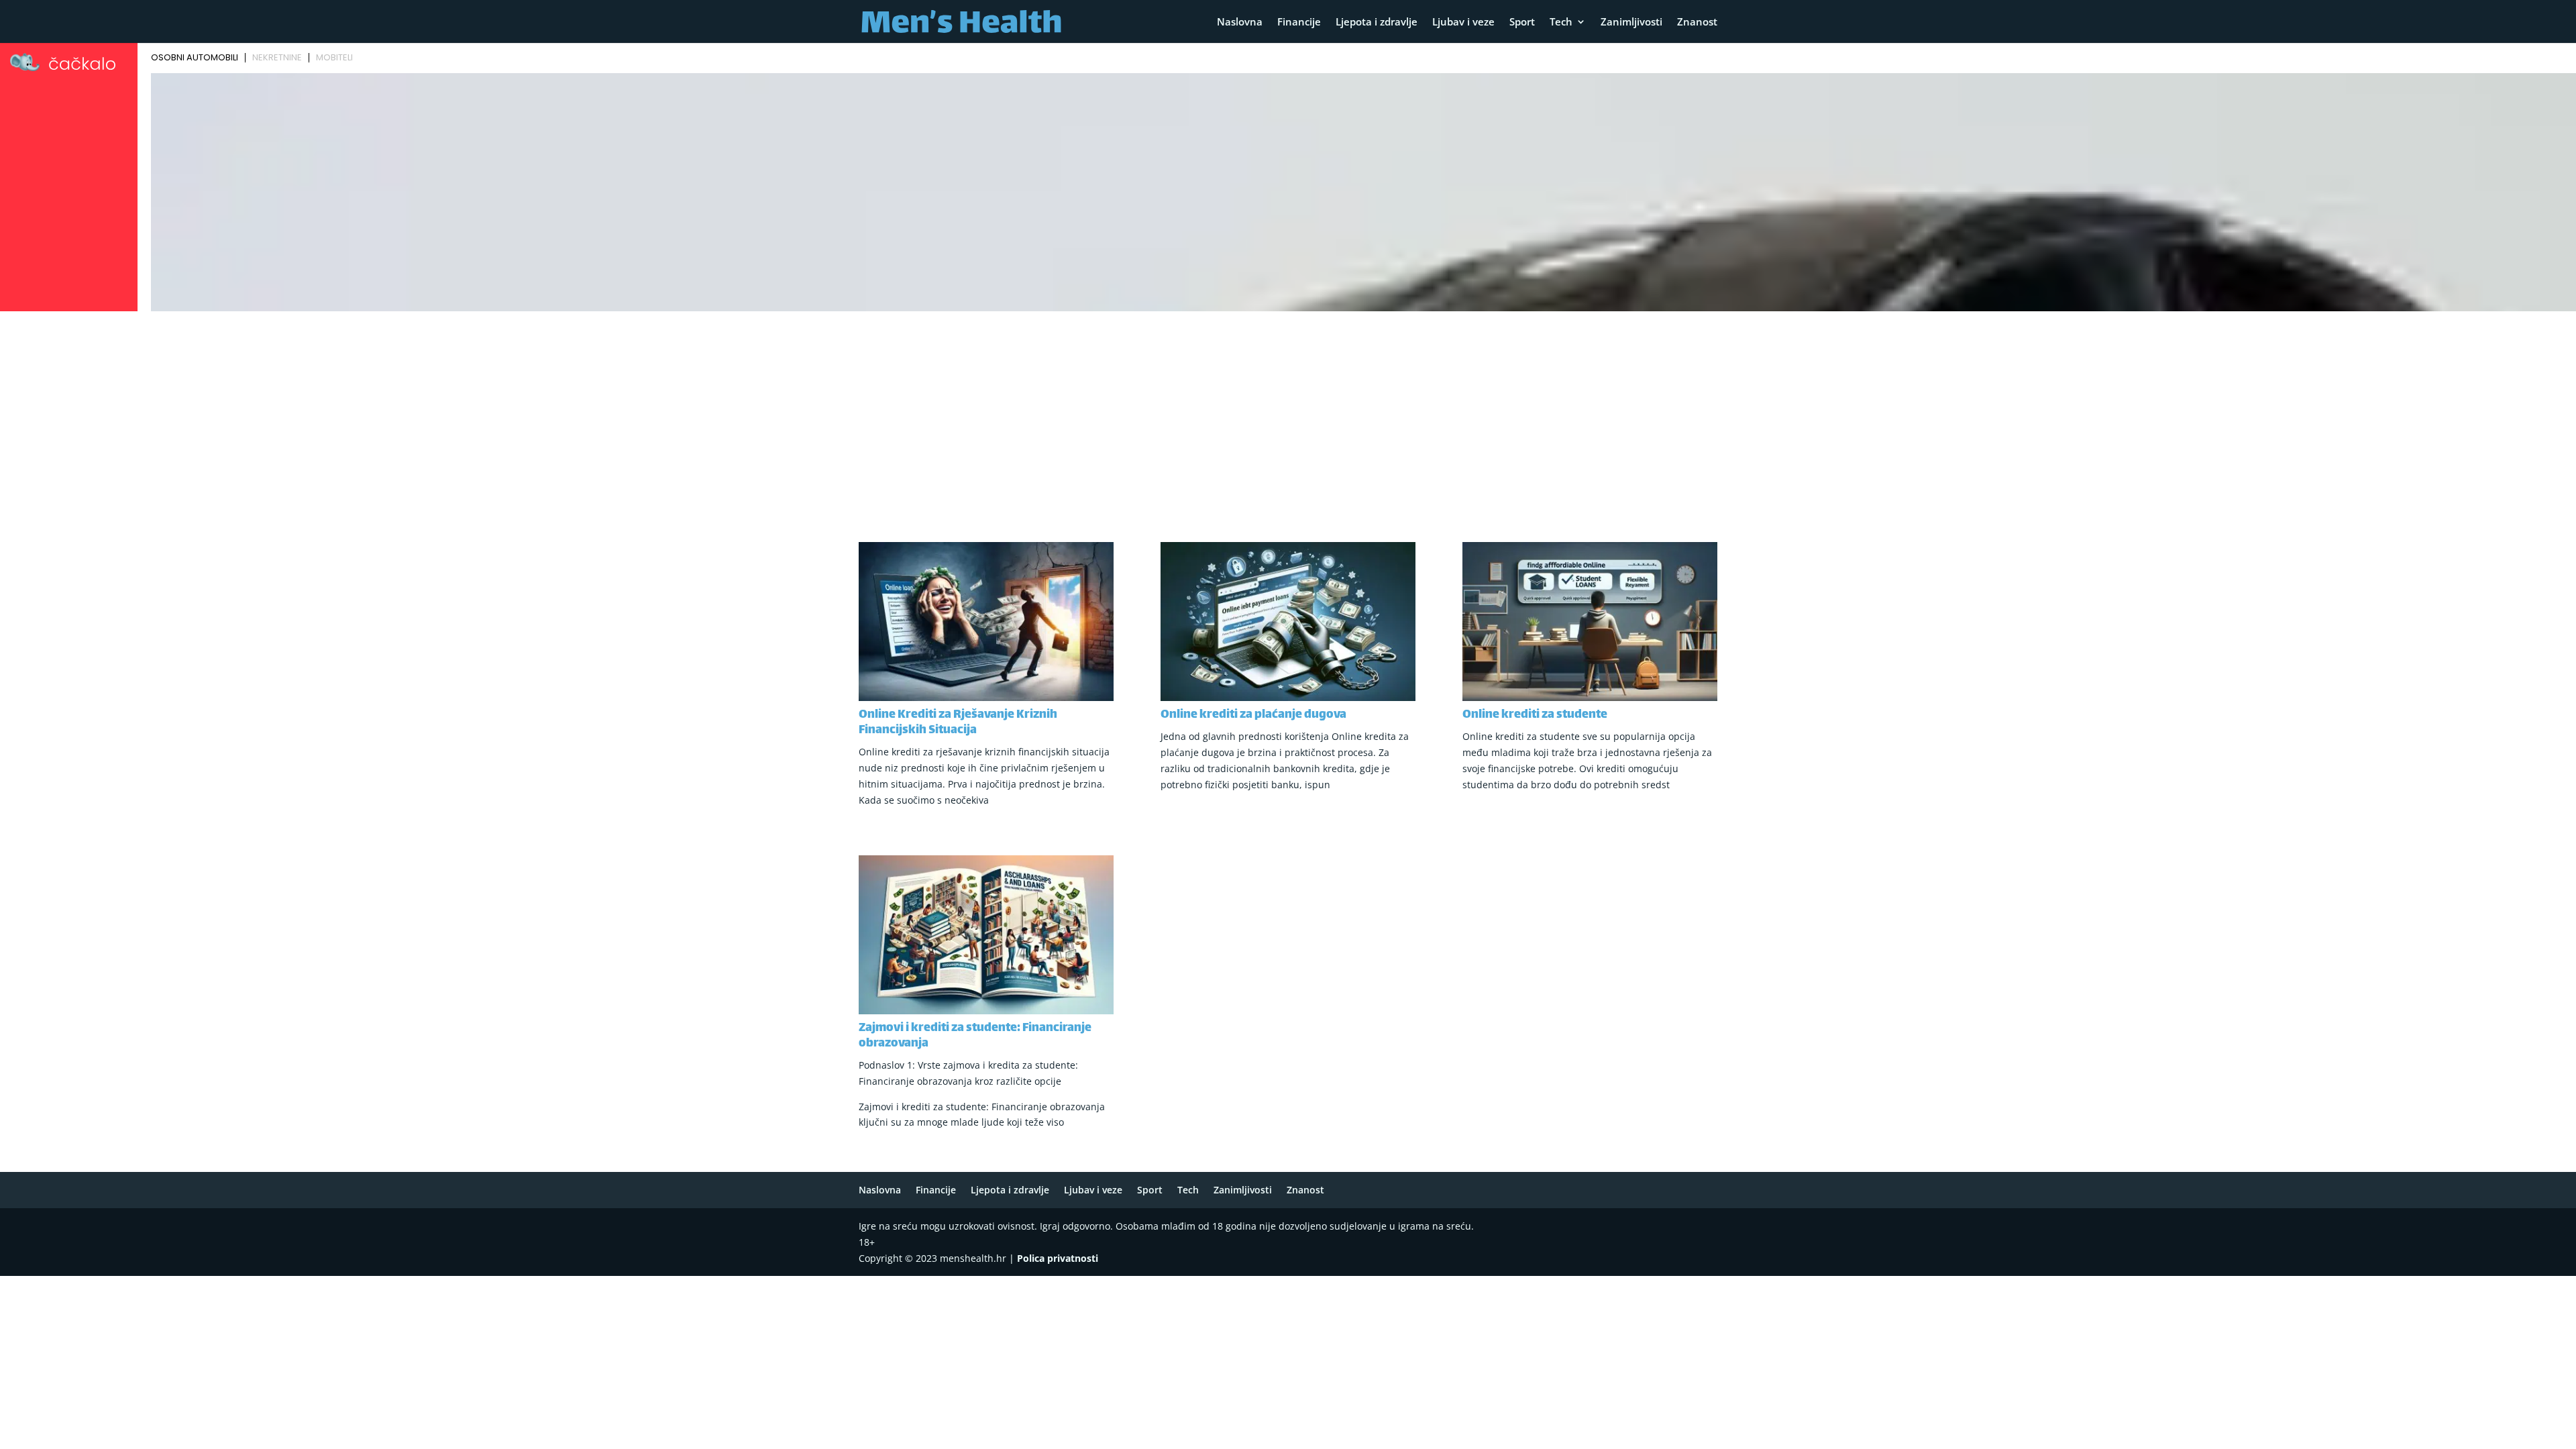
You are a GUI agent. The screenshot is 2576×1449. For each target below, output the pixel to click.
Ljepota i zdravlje (1377, 22)
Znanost (1697, 22)
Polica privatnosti (1058, 1258)
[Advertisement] (1288, 417)
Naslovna (1240, 22)
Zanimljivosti (1631, 22)
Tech (1561, 22)
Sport (1522, 22)
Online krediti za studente (1535, 715)
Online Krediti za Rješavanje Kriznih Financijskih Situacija (958, 723)
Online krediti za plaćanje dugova (1253, 715)
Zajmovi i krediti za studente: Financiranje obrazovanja (975, 1036)
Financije (1299, 22)
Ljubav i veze (1463, 22)
